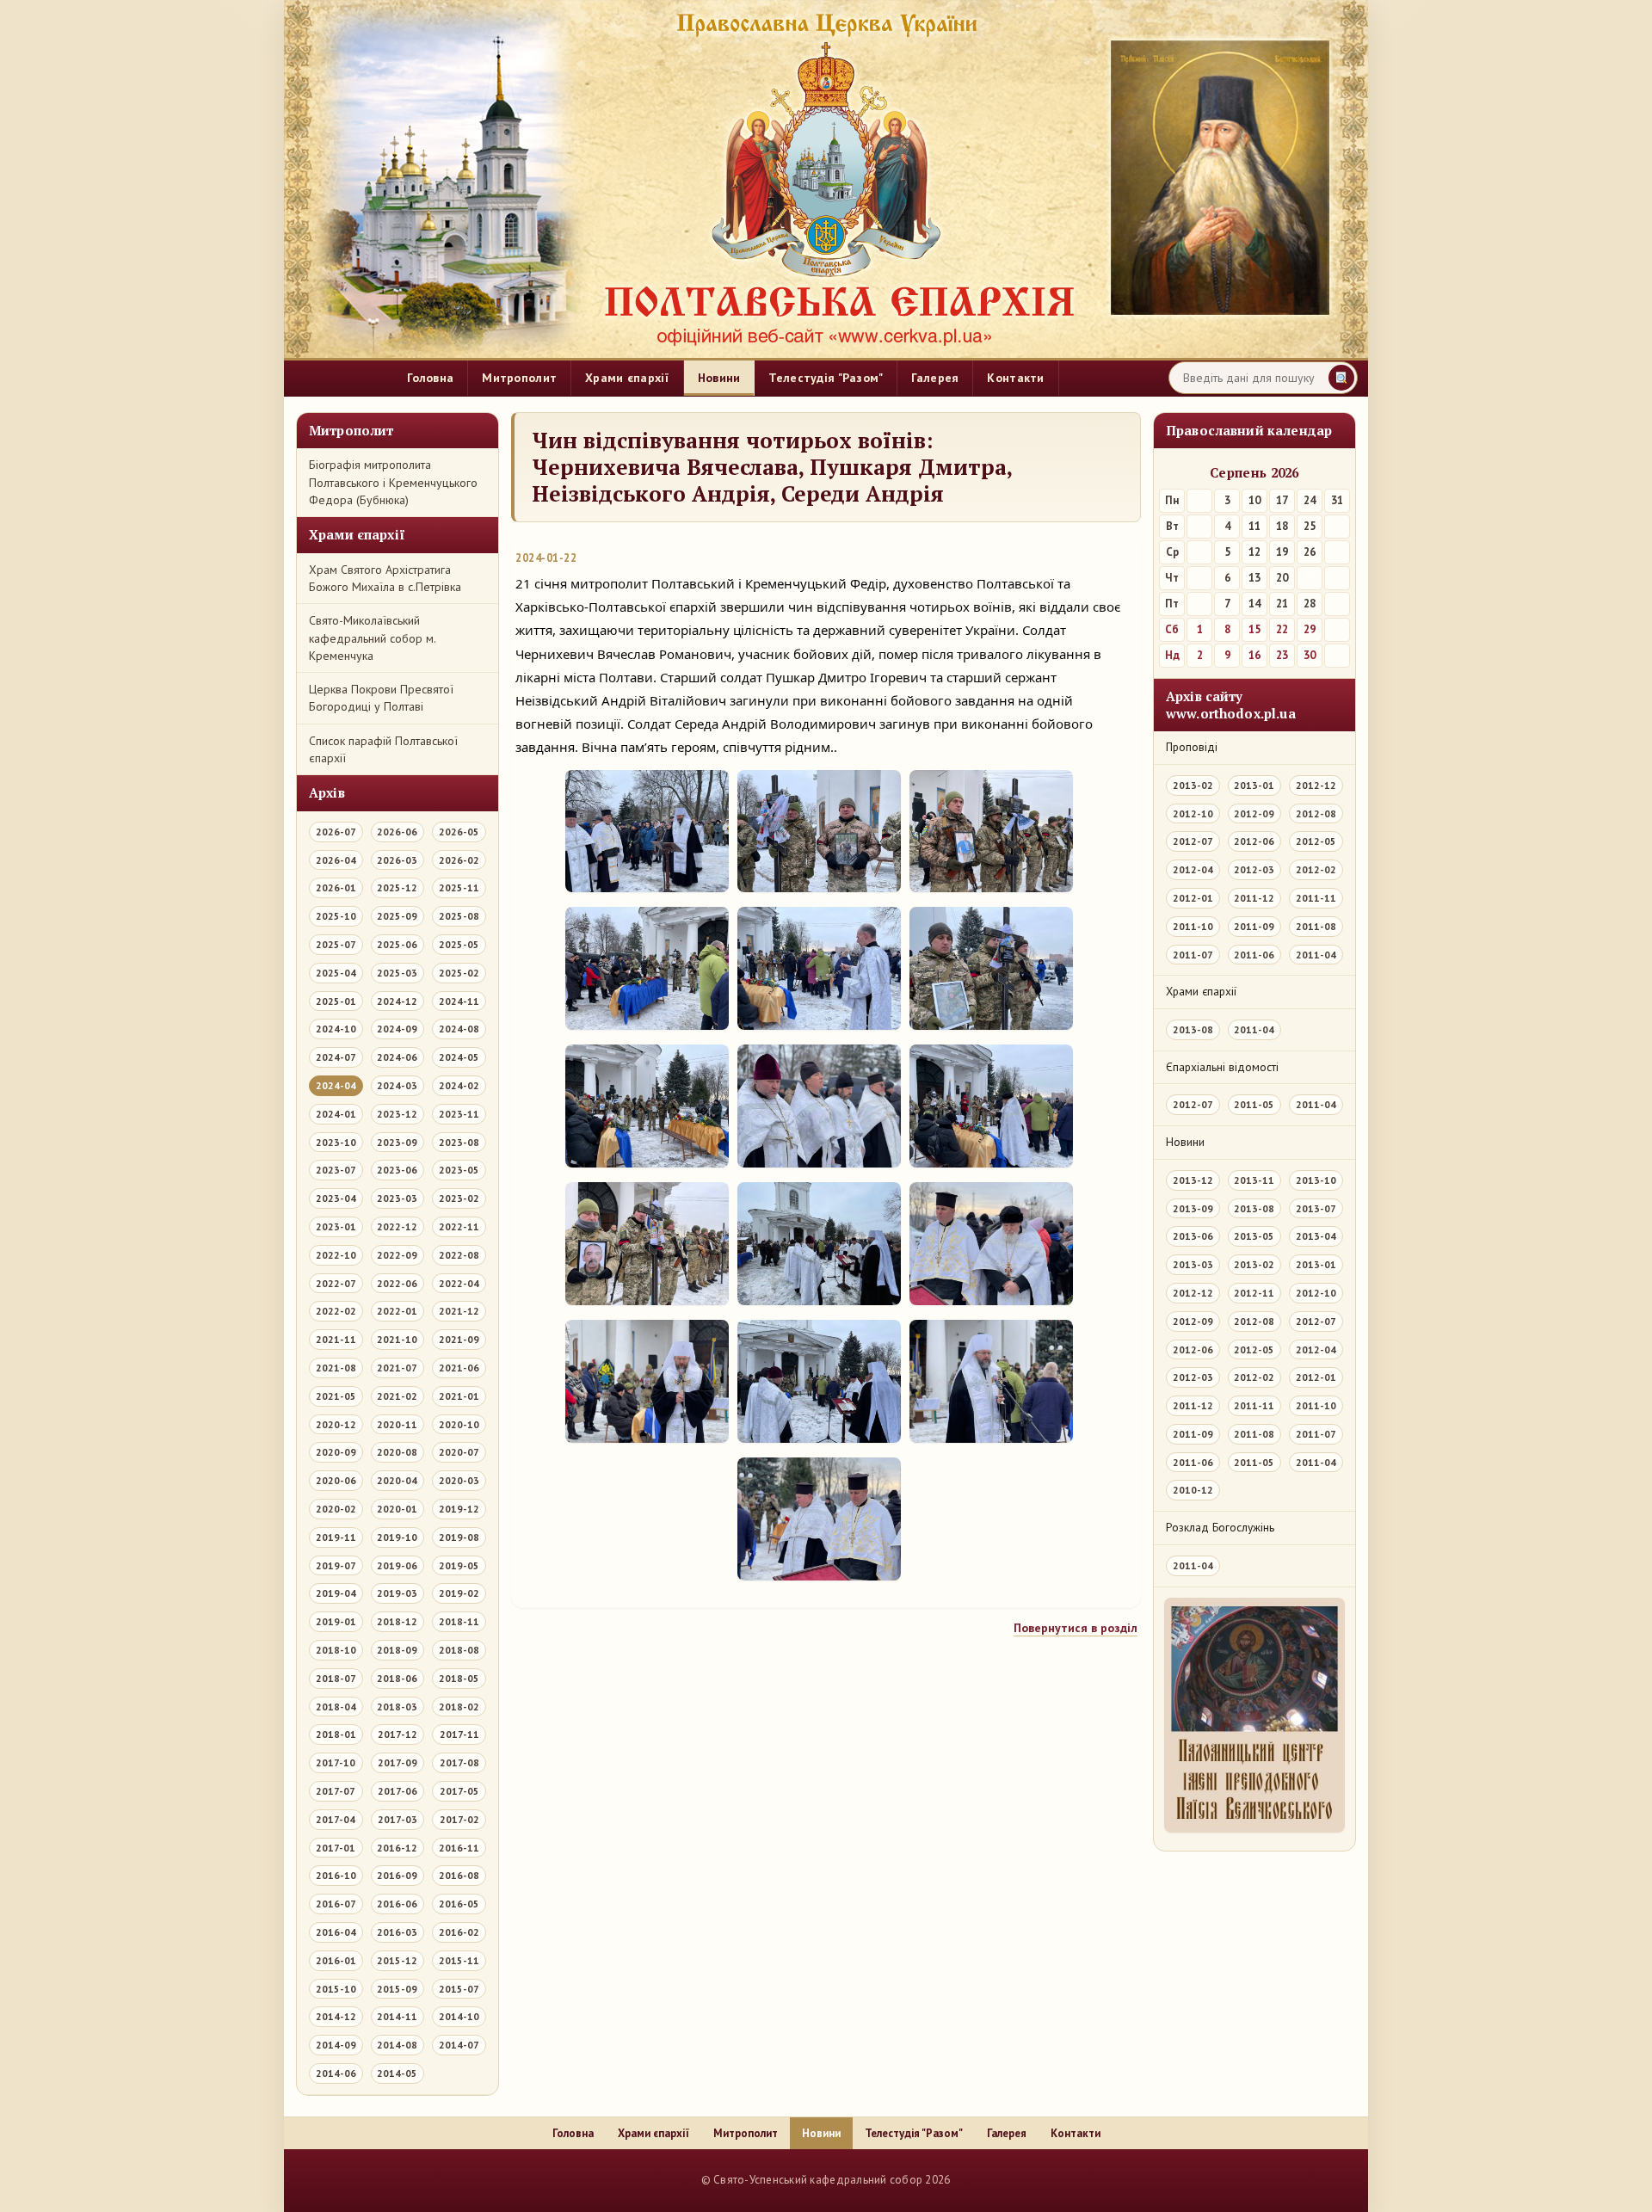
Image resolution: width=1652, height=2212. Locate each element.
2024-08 (459, 1029)
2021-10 (397, 1339)
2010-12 (1193, 1490)
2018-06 (397, 1678)
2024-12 (397, 1001)
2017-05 (459, 1791)
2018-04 (336, 1707)
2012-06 (1254, 841)
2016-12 (397, 1848)
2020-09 (336, 1452)
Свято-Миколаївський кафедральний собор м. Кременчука (372, 638)
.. (684, 2180)
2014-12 (336, 2016)
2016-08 (459, 1875)
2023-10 (336, 1142)
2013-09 (1193, 1208)
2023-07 (336, 1170)
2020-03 (459, 1480)
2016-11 (459, 1848)
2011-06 (1254, 955)
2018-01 (336, 1734)
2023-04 (336, 1198)
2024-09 (397, 1029)
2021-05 (336, 1396)
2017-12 (398, 1734)
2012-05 (1316, 841)
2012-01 (1193, 898)
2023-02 (459, 1198)
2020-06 (336, 1480)
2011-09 (1254, 926)
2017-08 (459, 1762)
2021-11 (336, 1339)
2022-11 (459, 1226)
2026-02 (459, 860)
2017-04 (336, 1819)
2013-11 (1254, 1180)
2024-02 (459, 1085)
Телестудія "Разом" (826, 378)
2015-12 (397, 1960)
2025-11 (459, 887)
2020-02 (336, 1509)
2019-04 (336, 1593)
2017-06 (398, 1791)
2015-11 (459, 1960)
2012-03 (1254, 869)
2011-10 (1193, 926)
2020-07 (459, 1452)
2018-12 (397, 1621)
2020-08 (397, 1452)
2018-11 (459, 1621)
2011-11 (1316, 898)
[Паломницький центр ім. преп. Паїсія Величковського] (1254, 1719)
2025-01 (336, 1001)
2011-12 (1254, 898)
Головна (430, 378)
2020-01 (397, 1509)
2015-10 (336, 1989)
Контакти (1015, 378)
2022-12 (397, 1226)
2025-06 (397, 944)
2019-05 (459, 1565)
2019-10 (397, 1537)
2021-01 (459, 1396)
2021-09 (459, 1339)
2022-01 (397, 1311)
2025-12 (397, 887)
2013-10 (1316, 1180)
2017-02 (459, 1819)
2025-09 (397, 916)
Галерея (935, 378)
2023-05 (459, 1170)
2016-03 (397, 1932)
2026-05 (459, 832)
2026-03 (397, 860)
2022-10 (336, 1255)
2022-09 (397, 1255)
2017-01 (336, 1848)
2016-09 (397, 1875)
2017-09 (398, 1762)
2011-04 (1316, 955)
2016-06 (397, 1904)
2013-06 (1193, 1236)
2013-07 (1316, 1208)
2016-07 (336, 1904)
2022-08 (459, 1255)
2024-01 (336, 1114)
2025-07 (336, 944)
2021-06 (459, 1368)
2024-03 (397, 1085)
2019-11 (336, 1537)
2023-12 (397, 1114)
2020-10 (459, 1424)
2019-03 (397, 1593)
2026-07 (336, 832)
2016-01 (336, 1960)
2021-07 (397, 1368)
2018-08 (459, 1650)
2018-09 (397, 1650)
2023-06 (397, 1170)
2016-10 (336, 1875)
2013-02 (1193, 785)
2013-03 (1193, 1264)
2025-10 (336, 916)
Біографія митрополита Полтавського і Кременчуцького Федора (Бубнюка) (393, 482)
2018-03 (397, 1707)
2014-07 (459, 2045)
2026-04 (336, 860)
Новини (719, 378)
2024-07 (336, 1057)
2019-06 (397, 1565)
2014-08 (397, 2045)
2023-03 (397, 1198)
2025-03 (397, 973)
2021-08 (336, 1368)
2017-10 (336, 1762)
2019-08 (459, 1537)
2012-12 (1316, 785)
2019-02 (459, 1593)
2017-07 (336, 1791)
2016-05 (459, 1904)
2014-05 (397, 2073)
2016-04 (336, 1932)
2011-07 (1193, 955)
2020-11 (397, 1424)
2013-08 (1193, 1029)
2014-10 (459, 2016)
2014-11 (397, 2016)
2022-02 (336, 1311)
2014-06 (336, 2073)
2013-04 (1316, 1236)
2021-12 (459, 1311)
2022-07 (336, 1283)
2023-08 (459, 1142)
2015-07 (459, 1989)
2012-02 (1316, 869)
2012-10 (1193, 813)
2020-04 (397, 1480)
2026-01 (336, 887)
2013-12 (1193, 1180)
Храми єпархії (627, 378)
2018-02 (459, 1707)
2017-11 (459, 1734)
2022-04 (459, 1283)
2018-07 (336, 1678)
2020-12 (336, 1424)
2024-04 (336, 1085)
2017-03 (398, 1819)
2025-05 (459, 944)
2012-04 (1193, 869)
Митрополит (519, 378)
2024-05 (459, 1057)
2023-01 (336, 1226)
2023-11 (459, 1114)
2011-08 (1316, 926)
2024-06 (397, 1057)
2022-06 (397, 1283)
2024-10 (336, 1029)
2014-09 (336, 2045)
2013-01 (1254, 785)
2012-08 (1316, 813)
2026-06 (397, 832)
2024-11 (459, 1001)
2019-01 (336, 1621)
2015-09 (397, 1989)
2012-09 (1254, 813)
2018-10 (336, 1650)
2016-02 (459, 1932)
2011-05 (1254, 1104)
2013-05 (1254, 1236)
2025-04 (336, 973)
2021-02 (397, 1396)
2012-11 (1254, 1293)
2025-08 (459, 916)
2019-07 (336, 1565)
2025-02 (459, 973)
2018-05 (459, 1678)
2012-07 (1193, 841)
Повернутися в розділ (1076, 1628)
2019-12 (459, 1509)
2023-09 (397, 1142)
